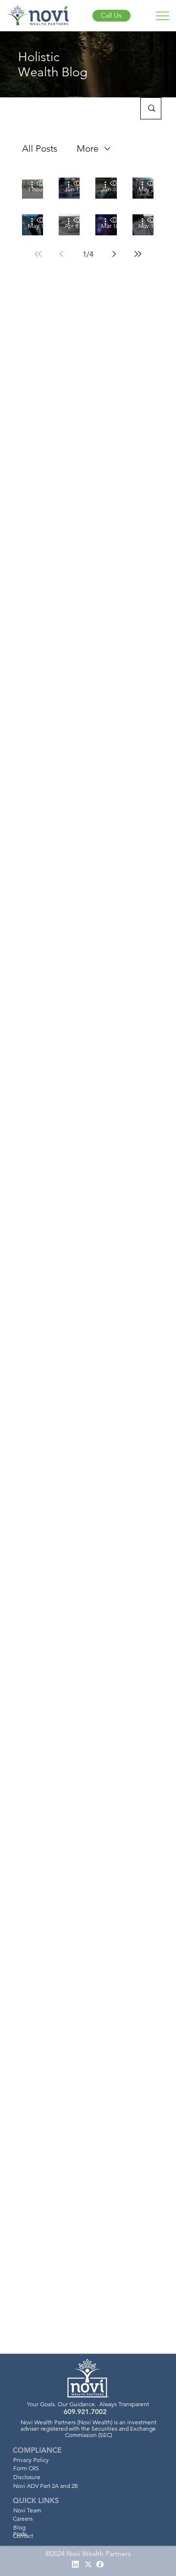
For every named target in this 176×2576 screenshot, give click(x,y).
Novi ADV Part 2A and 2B (46, 2486)
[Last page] (138, 254)
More (88, 148)
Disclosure (27, 2477)
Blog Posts (20, 2530)
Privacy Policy (31, 2460)
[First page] (38, 254)
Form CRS (26, 2468)
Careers (23, 2519)
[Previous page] (62, 254)
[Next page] (114, 254)
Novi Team (27, 2510)
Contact (23, 2536)
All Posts (40, 148)
